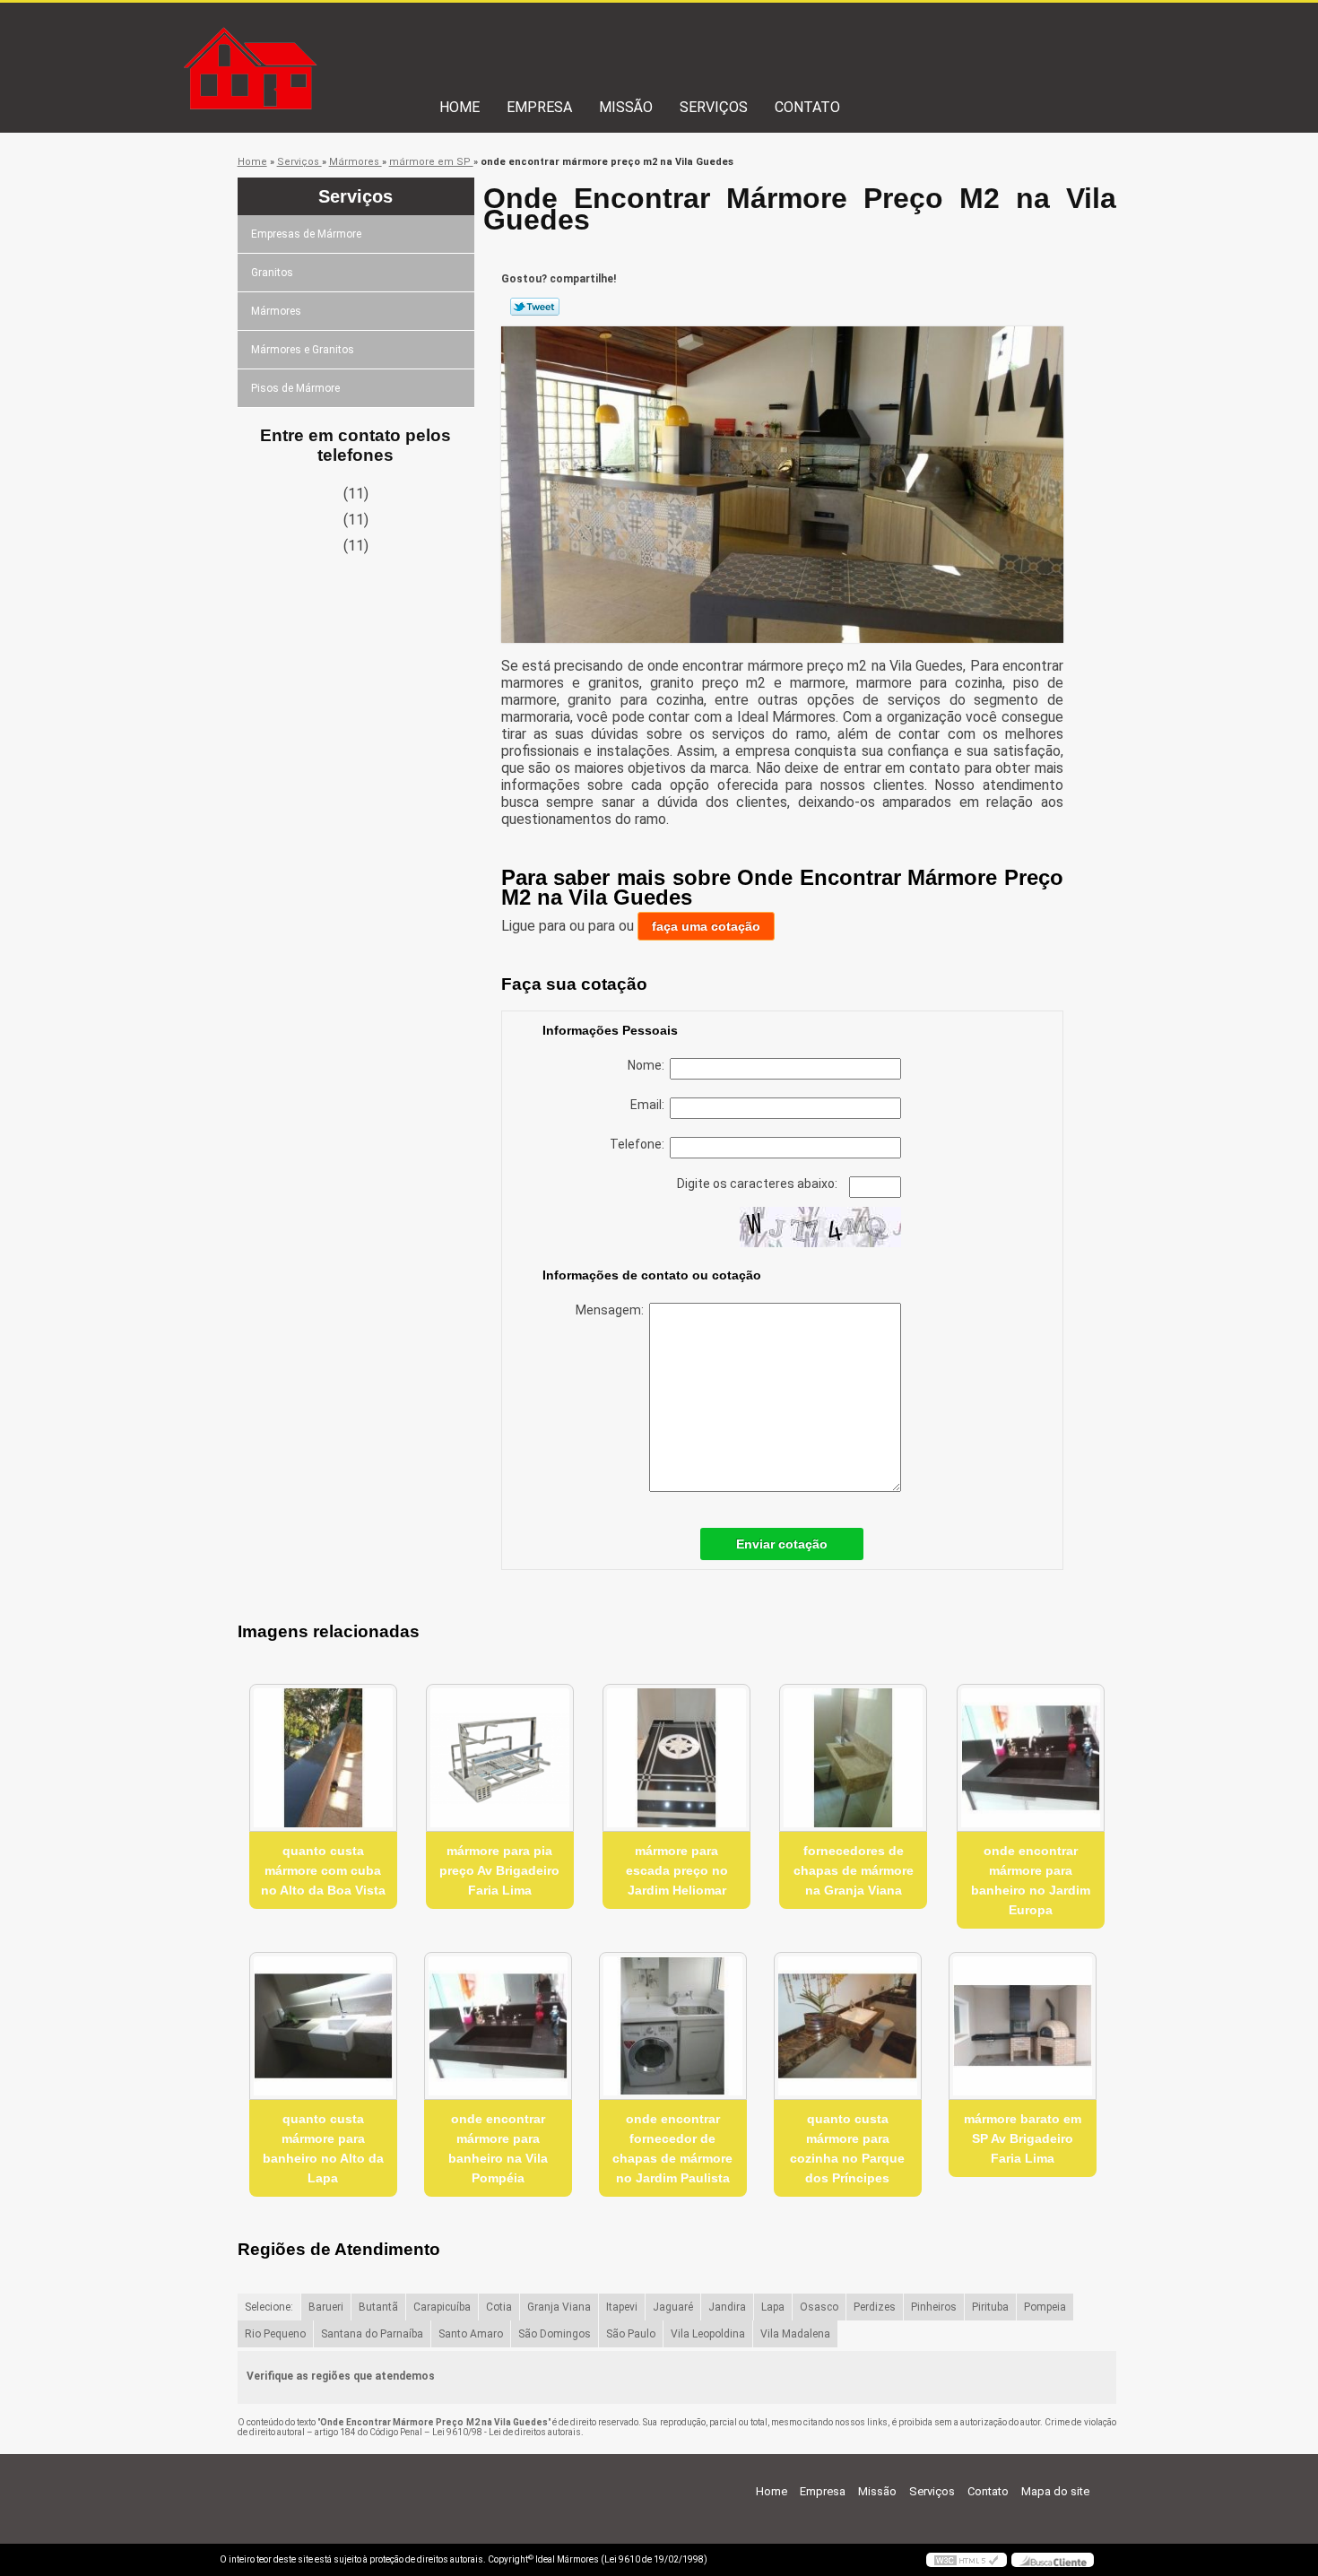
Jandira (727, 2307)
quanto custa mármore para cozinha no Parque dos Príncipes (847, 2148)
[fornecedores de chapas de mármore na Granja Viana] (853, 1758)
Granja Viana (559, 2307)
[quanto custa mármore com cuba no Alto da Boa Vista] (323, 1758)
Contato (807, 107)
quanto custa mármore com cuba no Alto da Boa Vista (323, 1870)
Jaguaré (673, 2307)
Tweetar (535, 307)
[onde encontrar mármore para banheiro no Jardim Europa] (1031, 1758)
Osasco (819, 2307)
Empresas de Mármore (306, 234)
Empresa (539, 107)
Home (460, 107)
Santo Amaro (471, 2334)
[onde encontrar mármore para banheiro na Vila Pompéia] (498, 2026)
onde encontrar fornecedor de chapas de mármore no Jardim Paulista (672, 2148)
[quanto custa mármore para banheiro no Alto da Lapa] (323, 2026)
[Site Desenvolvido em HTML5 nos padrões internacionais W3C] (967, 2560)
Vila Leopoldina (708, 2334)
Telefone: (640, 1144)
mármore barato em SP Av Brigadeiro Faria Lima (1023, 2138)
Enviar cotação (782, 1544)
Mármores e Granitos (303, 350)
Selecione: (269, 2307)
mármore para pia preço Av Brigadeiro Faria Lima (499, 1870)
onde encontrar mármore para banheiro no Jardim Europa (1031, 1880)
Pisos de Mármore (295, 388)
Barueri (326, 2307)
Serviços (714, 107)
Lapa (773, 2307)
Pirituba (990, 2307)
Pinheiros (934, 2307)
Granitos (272, 273)
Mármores (276, 311)
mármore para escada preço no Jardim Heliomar (677, 1870)
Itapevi (622, 2307)
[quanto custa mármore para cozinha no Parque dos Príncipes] (848, 2026)
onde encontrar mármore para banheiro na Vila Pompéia (498, 2148)
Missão (626, 107)
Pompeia (1045, 2307)
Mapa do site (1055, 2491)
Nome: (649, 1065)
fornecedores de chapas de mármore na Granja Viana (854, 1870)
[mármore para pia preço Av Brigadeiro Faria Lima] (500, 1758)
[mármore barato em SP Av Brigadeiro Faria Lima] (1023, 2026)
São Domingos (555, 2334)
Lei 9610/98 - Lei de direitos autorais (507, 2432)
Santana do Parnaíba (372, 2334)
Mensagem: (612, 1310)
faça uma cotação (706, 926)
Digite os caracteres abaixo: (759, 1184)
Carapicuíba (442, 2307)
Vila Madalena (795, 2334)
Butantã (378, 2307)
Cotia (499, 2307)
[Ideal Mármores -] (323, 39)
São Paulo (631, 2334)
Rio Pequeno (275, 2334)
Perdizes (875, 2307)
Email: (650, 1105)
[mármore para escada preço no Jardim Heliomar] (676, 1758)
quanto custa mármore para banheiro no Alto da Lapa (323, 2148)
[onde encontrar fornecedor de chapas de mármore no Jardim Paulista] (673, 2026)
